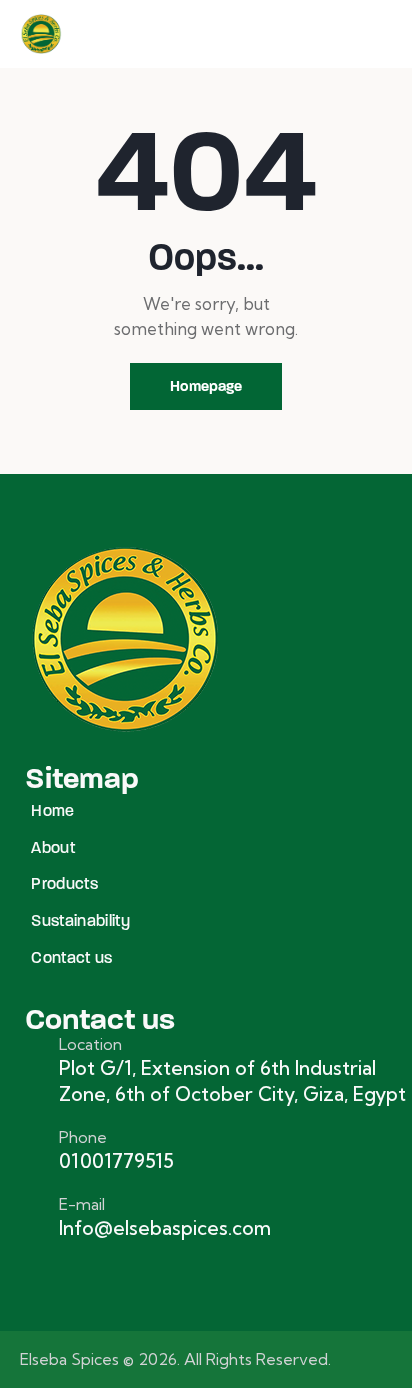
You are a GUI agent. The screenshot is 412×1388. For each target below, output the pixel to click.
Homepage (206, 386)
